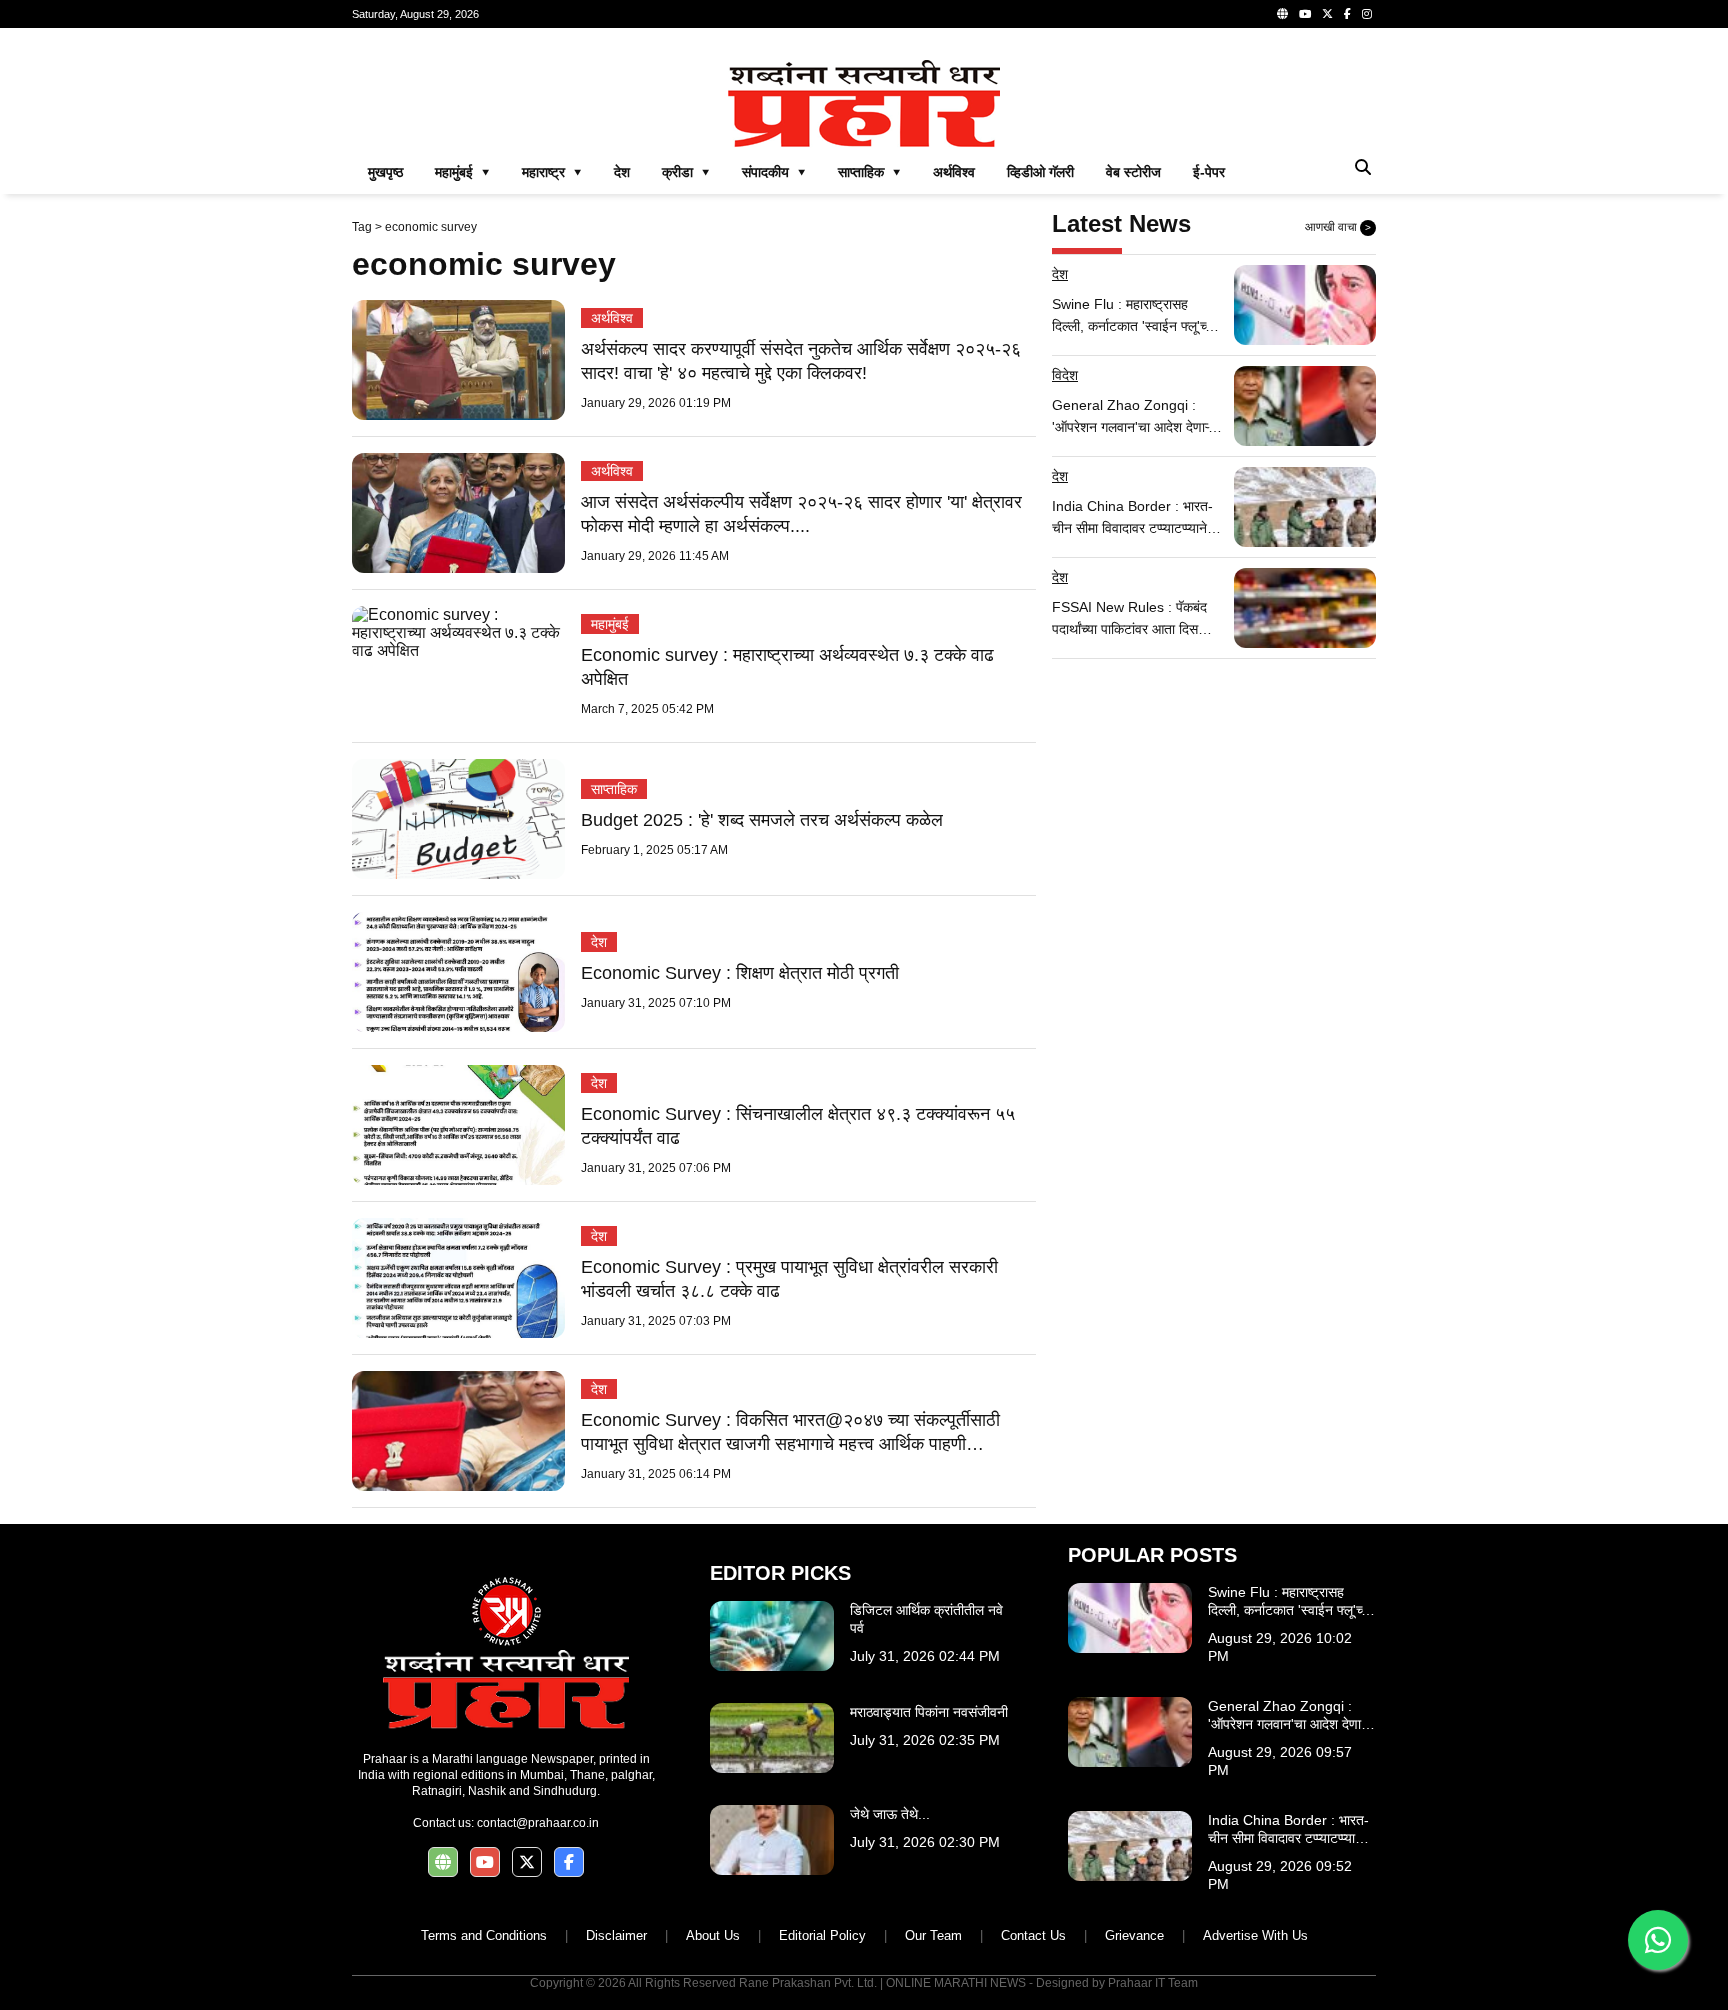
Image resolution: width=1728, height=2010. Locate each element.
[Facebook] (1347, 14)
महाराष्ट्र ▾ (552, 172)
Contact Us (1033, 1935)
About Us (713, 1935)
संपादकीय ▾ (774, 172)
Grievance (1134, 1935)
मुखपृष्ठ (385, 172)
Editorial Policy (822, 1935)
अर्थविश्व (954, 172)
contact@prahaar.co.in (538, 1823)
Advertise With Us (1255, 1935)
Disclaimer (616, 1935)
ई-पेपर (1209, 172)
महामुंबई (610, 624)
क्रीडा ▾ (686, 172)
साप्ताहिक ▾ (869, 172)
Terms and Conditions (484, 1935)
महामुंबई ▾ (462, 172)
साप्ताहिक (614, 789)
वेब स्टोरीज (1133, 172)
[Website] (1282, 14)
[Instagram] (1367, 14)
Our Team (933, 1935)
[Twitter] (1327, 14)
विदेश (1065, 375)
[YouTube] (1305, 14)
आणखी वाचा (1338, 227)
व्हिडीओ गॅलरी (1040, 172)
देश (622, 172)
